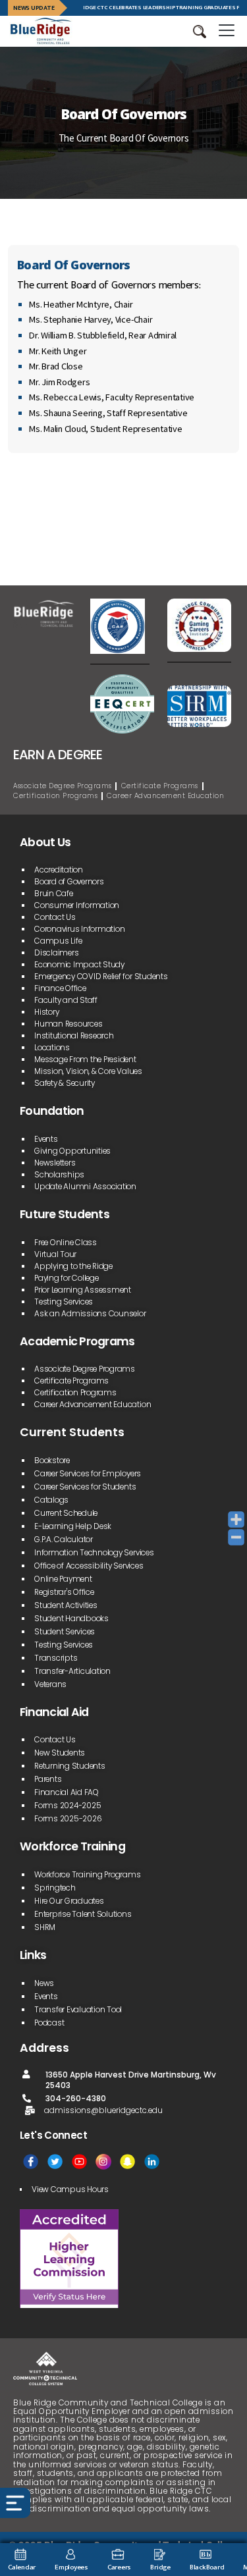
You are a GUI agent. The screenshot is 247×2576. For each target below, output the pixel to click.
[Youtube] (79, 2161)
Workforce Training (72, 1846)
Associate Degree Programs (63, 786)
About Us (45, 842)
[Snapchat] (127, 2161)
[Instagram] (103, 2161)
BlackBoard (207, 2567)
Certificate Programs (160, 786)
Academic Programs (77, 1341)
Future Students (65, 1214)
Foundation (52, 1111)
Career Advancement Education (165, 796)
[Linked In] (152, 2161)
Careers (119, 2567)
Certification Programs (55, 796)
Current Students (72, 1432)
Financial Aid (54, 1712)
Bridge (160, 2567)
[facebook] (31, 2161)
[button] (200, 32)
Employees (71, 2567)
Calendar (22, 2567)
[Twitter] (55, 2161)
